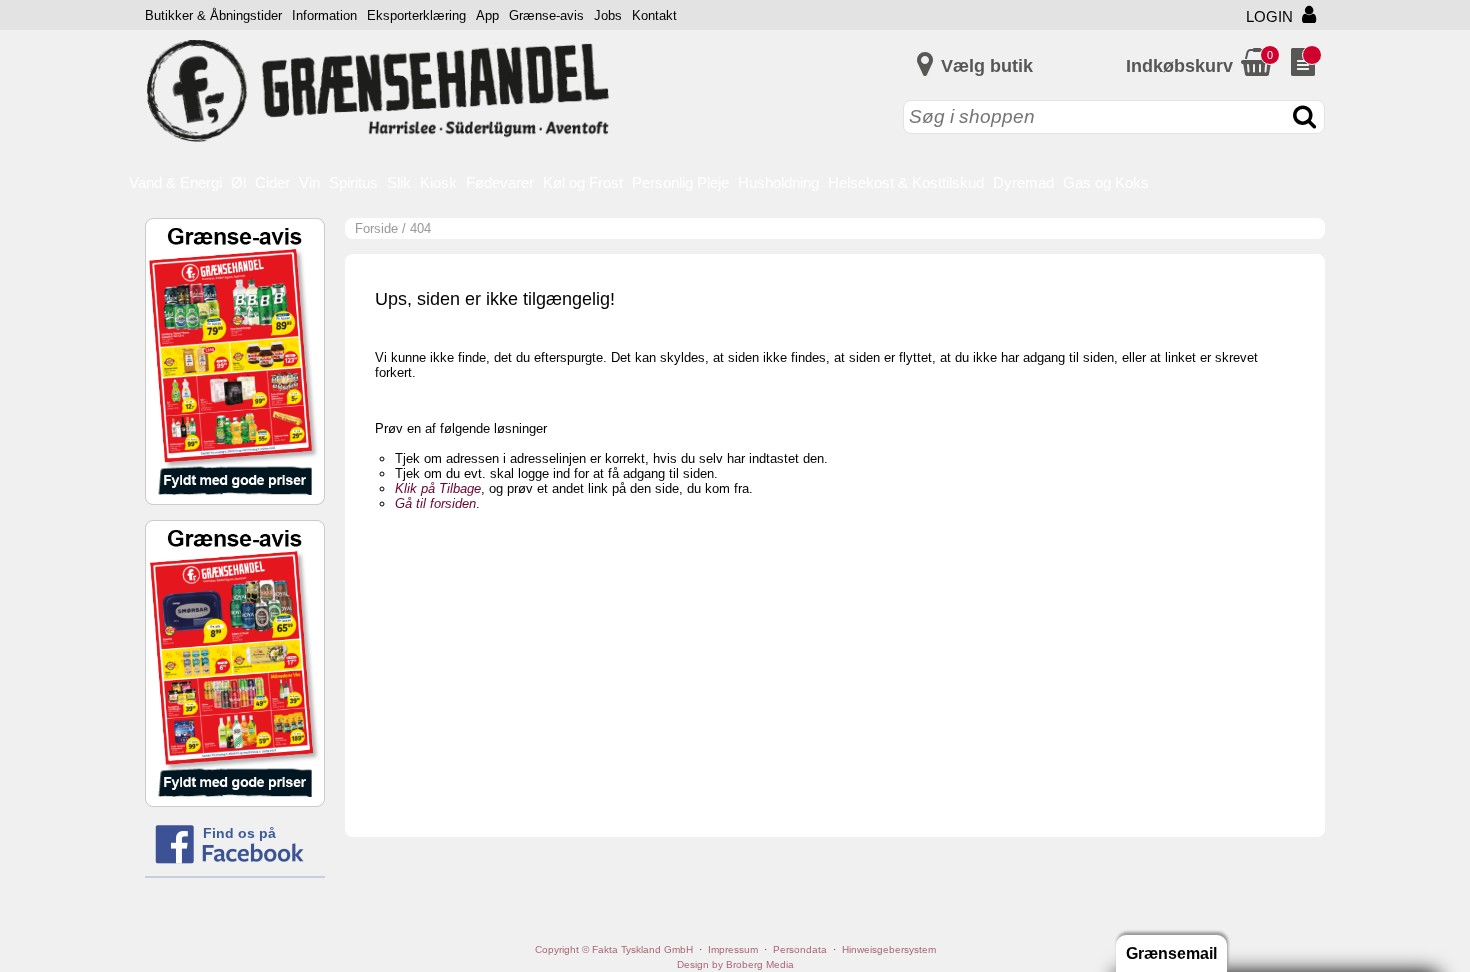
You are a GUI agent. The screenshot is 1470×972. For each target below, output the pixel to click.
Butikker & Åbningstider (213, 15)
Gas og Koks (1106, 182)
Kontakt (654, 15)
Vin (309, 182)
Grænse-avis (546, 15)
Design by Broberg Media (735, 964)
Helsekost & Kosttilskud (906, 182)
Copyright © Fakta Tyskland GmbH (614, 949)
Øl (238, 182)
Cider (272, 182)
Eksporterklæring (416, 15)
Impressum (733, 949)
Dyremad (1023, 182)
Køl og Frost (583, 182)
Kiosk (438, 182)
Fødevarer (500, 182)
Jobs (608, 15)
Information (324, 15)
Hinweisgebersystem (889, 949)
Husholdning (778, 182)
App (487, 15)
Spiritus (353, 182)
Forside (376, 228)
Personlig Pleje (680, 182)
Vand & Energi (175, 182)
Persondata (800, 949)
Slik (399, 182)
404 (420, 228)
